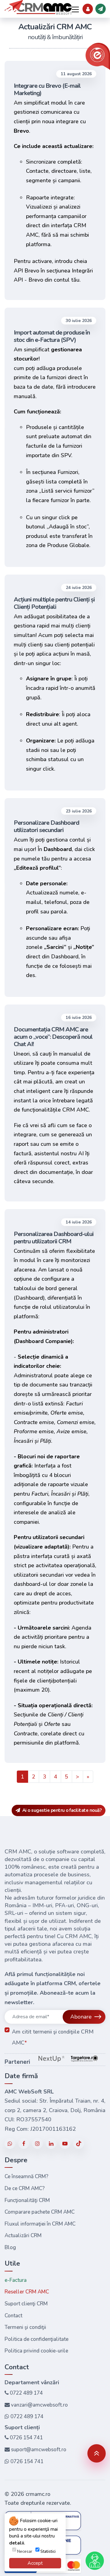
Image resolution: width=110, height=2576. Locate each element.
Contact (13, 2316)
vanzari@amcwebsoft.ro (39, 2405)
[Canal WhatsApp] (10, 2143)
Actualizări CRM (23, 2235)
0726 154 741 (26, 2438)
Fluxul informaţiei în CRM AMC (40, 2224)
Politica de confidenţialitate (37, 2339)
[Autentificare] (88, 9)
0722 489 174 (26, 2393)
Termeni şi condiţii (25, 2327)
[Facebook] (24, 2143)
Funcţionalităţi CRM (27, 2200)
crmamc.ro (38, 2494)
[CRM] (38, 7)
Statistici (48, 2552)
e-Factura (16, 2280)
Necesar (25, 2552)
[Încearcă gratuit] (101, 9)
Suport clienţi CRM (26, 2304)
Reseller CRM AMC (27, 2292)
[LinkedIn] (51, 2143)
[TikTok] (79, 2144)
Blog (10, 2247)
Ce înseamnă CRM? (26, 2176)
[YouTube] (65, 2143)
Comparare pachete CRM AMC (40, 2212)
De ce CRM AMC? (25, 2188)
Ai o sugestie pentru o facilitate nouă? (61, 1810)
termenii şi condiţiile (56, 2032)
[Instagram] (37, 2143)
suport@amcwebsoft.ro (38, 2450)
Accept (35, 2563)
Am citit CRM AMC (53, 2037)
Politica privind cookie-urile (36, 2351)
